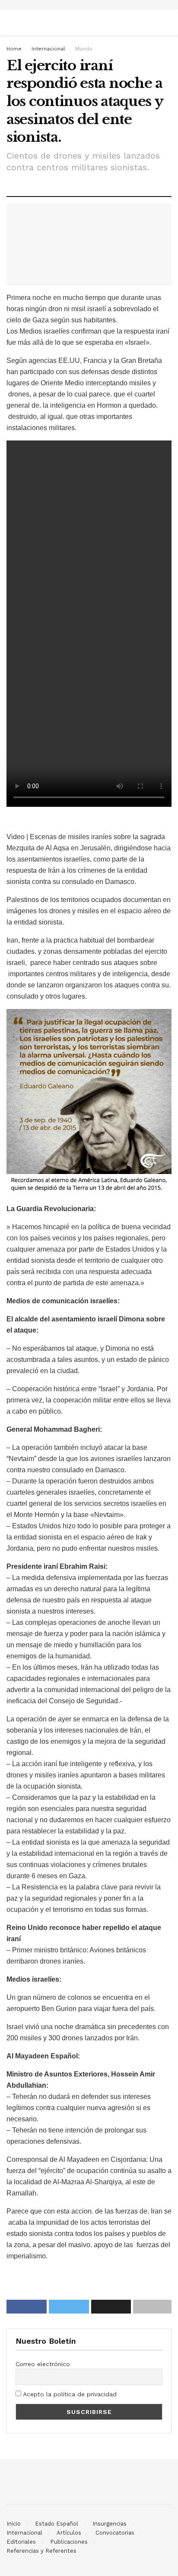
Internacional (48, 49)
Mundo (84, 49)
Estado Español (57, 2524)
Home (14, 49)
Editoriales (21, 2542)
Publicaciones (69, 2542)
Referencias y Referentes (41, 2551)
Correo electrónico (43, 2364)
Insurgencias (110, 2524)
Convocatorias (115, 2533)
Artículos (69, 2533)
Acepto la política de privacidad (69, 2394)
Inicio (14, 2524)
